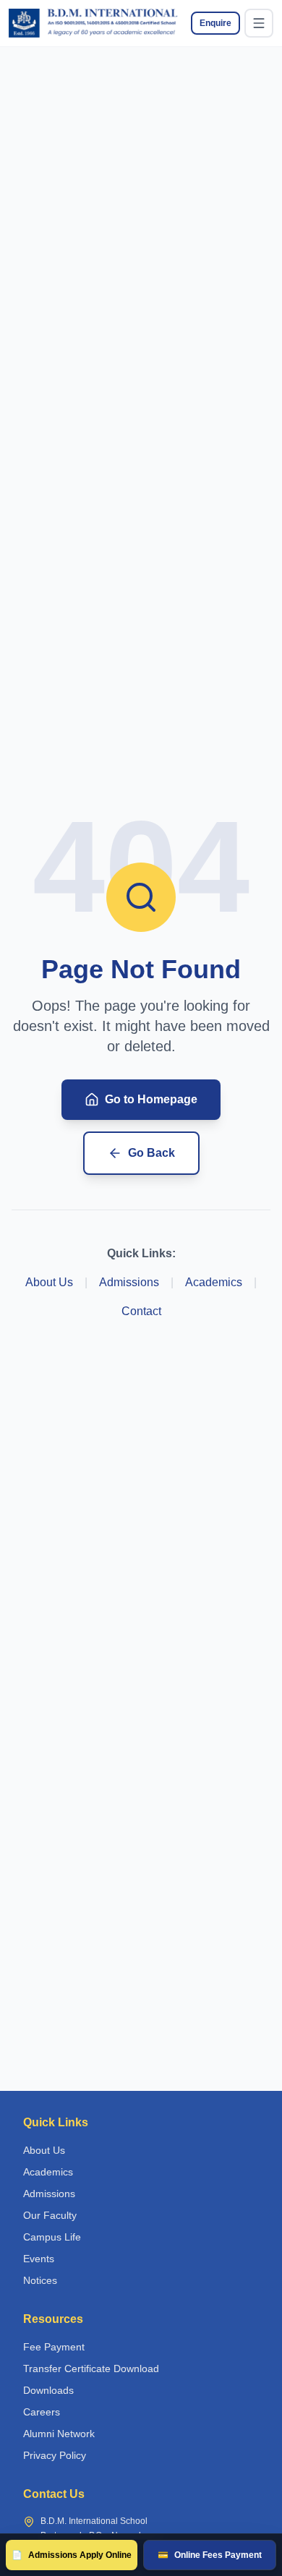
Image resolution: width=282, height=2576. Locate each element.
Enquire (215, 23)
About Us (49, 1282)
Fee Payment (54, 2347)
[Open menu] (259, 23)
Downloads (48, 2390)
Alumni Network (59, 2434)
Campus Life (52, 2237)
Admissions (129, 1282)
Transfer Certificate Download (91, 2369)
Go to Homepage (151, 1099)
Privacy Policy (55, 2455)
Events (39, 2259)
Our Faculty (50, 2215)
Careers (42, 2412)
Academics (214, 1282)
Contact (141, 1311)
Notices (40, 2280)
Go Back (151, 1153)
